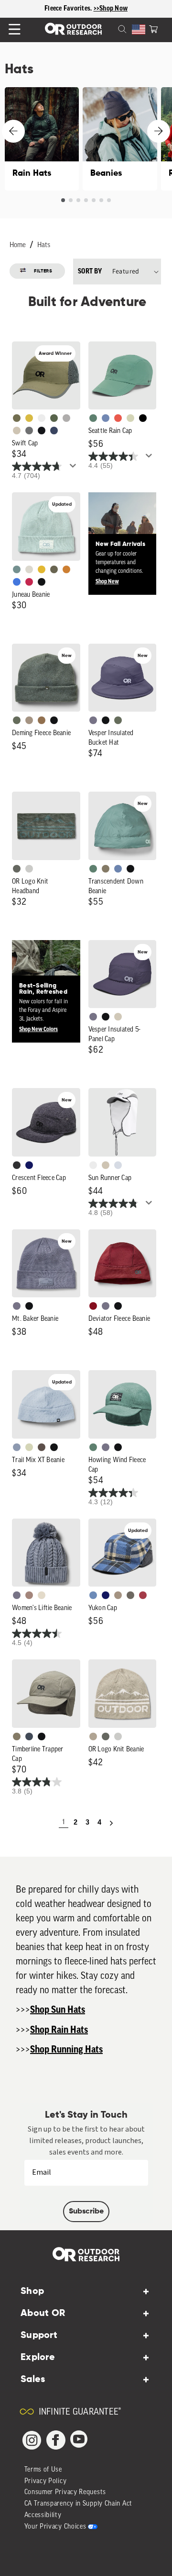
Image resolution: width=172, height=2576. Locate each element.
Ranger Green (54, 569)
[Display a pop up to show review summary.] (75, 468)
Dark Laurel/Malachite (17, 869)
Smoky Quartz (93, 720)
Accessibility (43, 2515)
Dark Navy (29, 1165)
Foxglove (29, 582)
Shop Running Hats (66, 2050)
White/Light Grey (42, 418)
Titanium (118, 1165)
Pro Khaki (130, 418)
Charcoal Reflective (29, 431)
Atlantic (29, 1736)
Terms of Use (43, 2470)
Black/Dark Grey (42, 431)
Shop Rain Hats (59, 2030)
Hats (44, 245)
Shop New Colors (38, 1029)
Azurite (17, 582)
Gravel (106, 869)
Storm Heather (17, 1165)
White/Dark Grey (93, 1165)
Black (42, 582)
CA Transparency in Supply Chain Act (79, 2504)
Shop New (107, 581)
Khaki (106, 1165)
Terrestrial (29, 1595)
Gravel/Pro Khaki (118, 1017)
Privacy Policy (46, 2481)
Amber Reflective (29, 418)
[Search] (111, 28)
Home (18, 245)
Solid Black (143, 418)
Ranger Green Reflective (17, 418)
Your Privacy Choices (55, 2527)
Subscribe (86, 2212)
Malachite (93, 418)
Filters (43, 271)
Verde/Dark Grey (54, 418)
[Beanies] (120, 139)
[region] (86, 9)
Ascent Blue (106, 418)
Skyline (118, 869)
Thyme (17, 569)
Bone (42, 1595)
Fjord (17, 1447)
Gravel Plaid (130, 1595)
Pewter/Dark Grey (66, 418)
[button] (153, 28)
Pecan (42, 720)
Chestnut (42, 1447)
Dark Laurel (17, 720)
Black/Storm (29, 869)
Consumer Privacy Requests (65, 2492)
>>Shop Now (111, 9)
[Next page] (111, 1823)
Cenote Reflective (54, 431)
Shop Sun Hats (58, 2010)
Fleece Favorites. (69, 9)
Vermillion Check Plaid (143, 1595)
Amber (42, 569)
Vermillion (93, 1306)
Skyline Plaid (93, 1595)
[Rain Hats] (42, 139)
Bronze (66, 569)
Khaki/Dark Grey (17, 431)
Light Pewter (29, 569)
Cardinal (118, 418)
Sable (29, 720)
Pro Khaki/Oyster (93, 1736)
